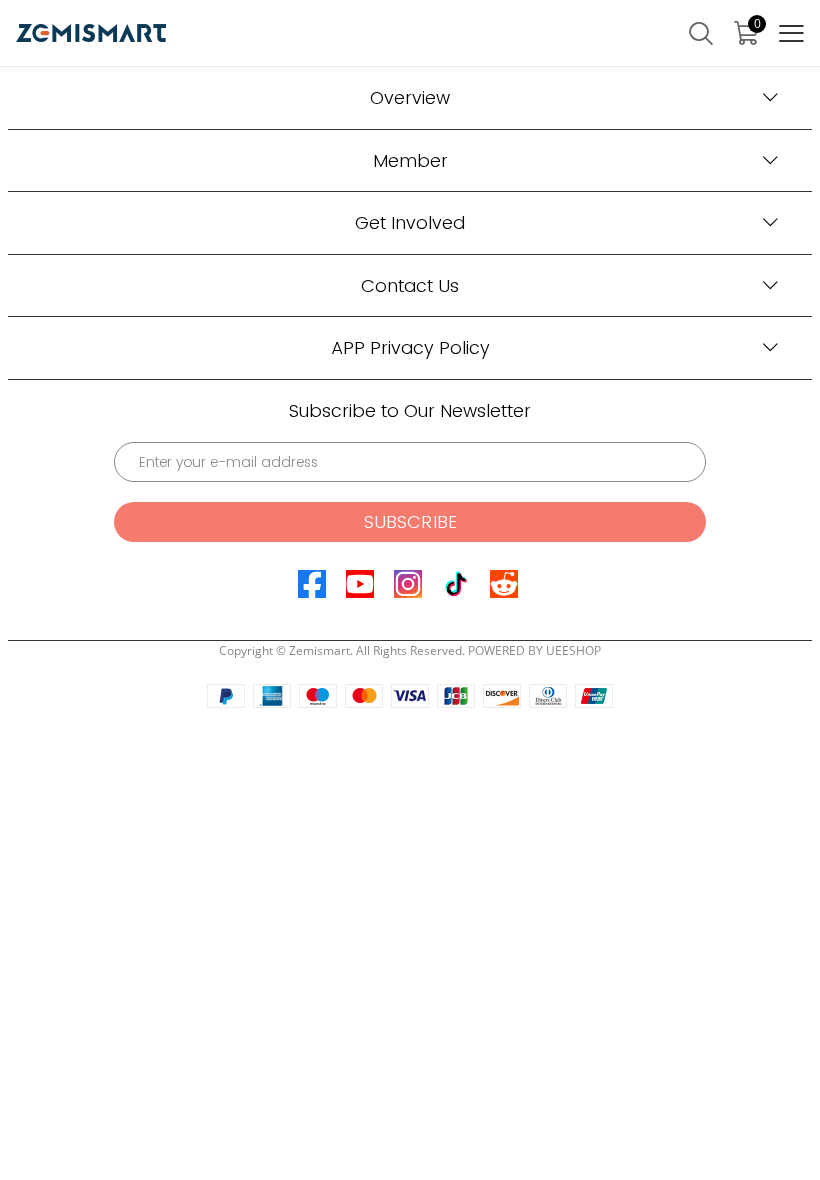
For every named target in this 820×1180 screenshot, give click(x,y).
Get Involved (410, 222)
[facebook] (312, 584)
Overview (410, 97)
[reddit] (504, 584)
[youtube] (360, 584)
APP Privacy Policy (410, 347)
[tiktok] (456, 584)
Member (410, 160)
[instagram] (408, 584)
